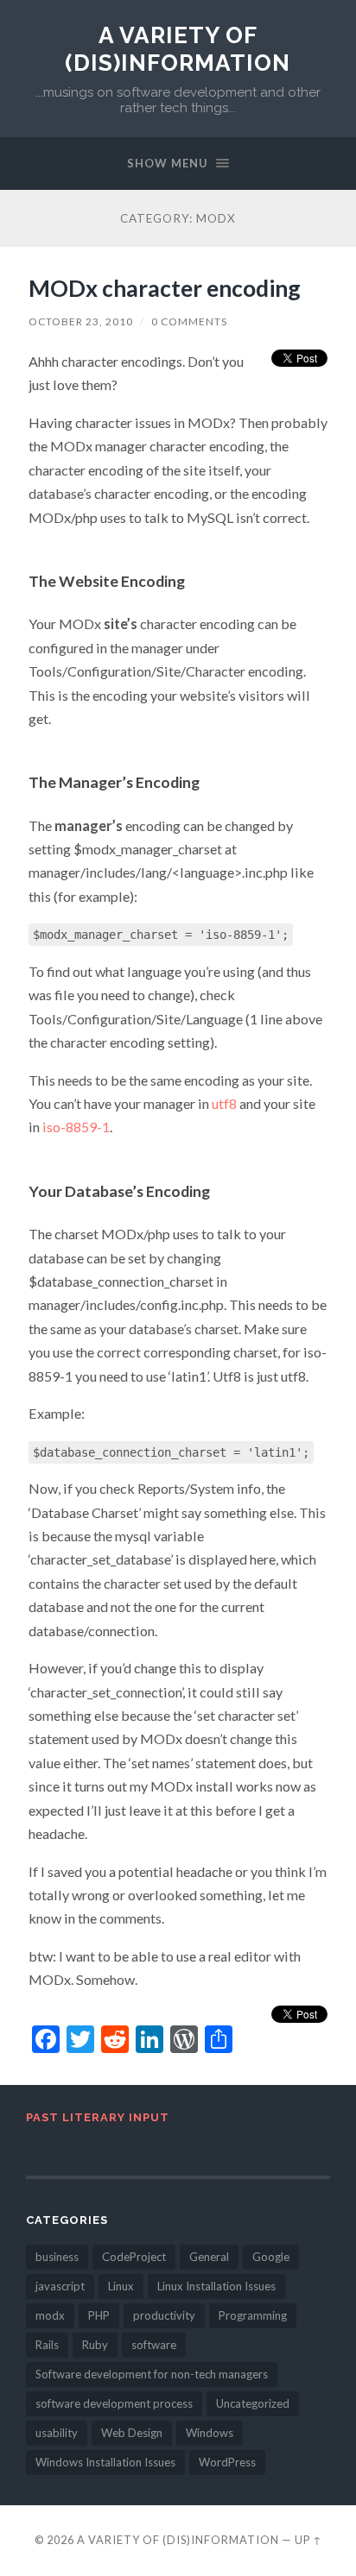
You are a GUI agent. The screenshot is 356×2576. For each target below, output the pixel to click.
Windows (210, 2433)
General (209, 2257)
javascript (60, 2286)
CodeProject (134, 2257)
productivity (164, 2315)
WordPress (227, 2462)
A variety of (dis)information (178, 49)
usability (57, 2433)
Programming (253, 2315)
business (57, 2257)
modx (50, 2315)
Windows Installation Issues (105, 2462)
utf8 (224, 1103)
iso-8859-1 (76, 1127)
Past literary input (98, 2117)
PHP (99, 2315)
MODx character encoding (165, 288)
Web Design (132, 2433)
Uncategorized (253, 2403)
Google (271, 2257)
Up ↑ (308, 2540)
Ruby (95, 2345)
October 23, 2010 (81, 321)
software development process (114, 2403)
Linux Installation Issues (216, 2286)
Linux (121, 2286)
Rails (47, 2345)
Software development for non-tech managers (152, 2374)
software (154, 2345)
